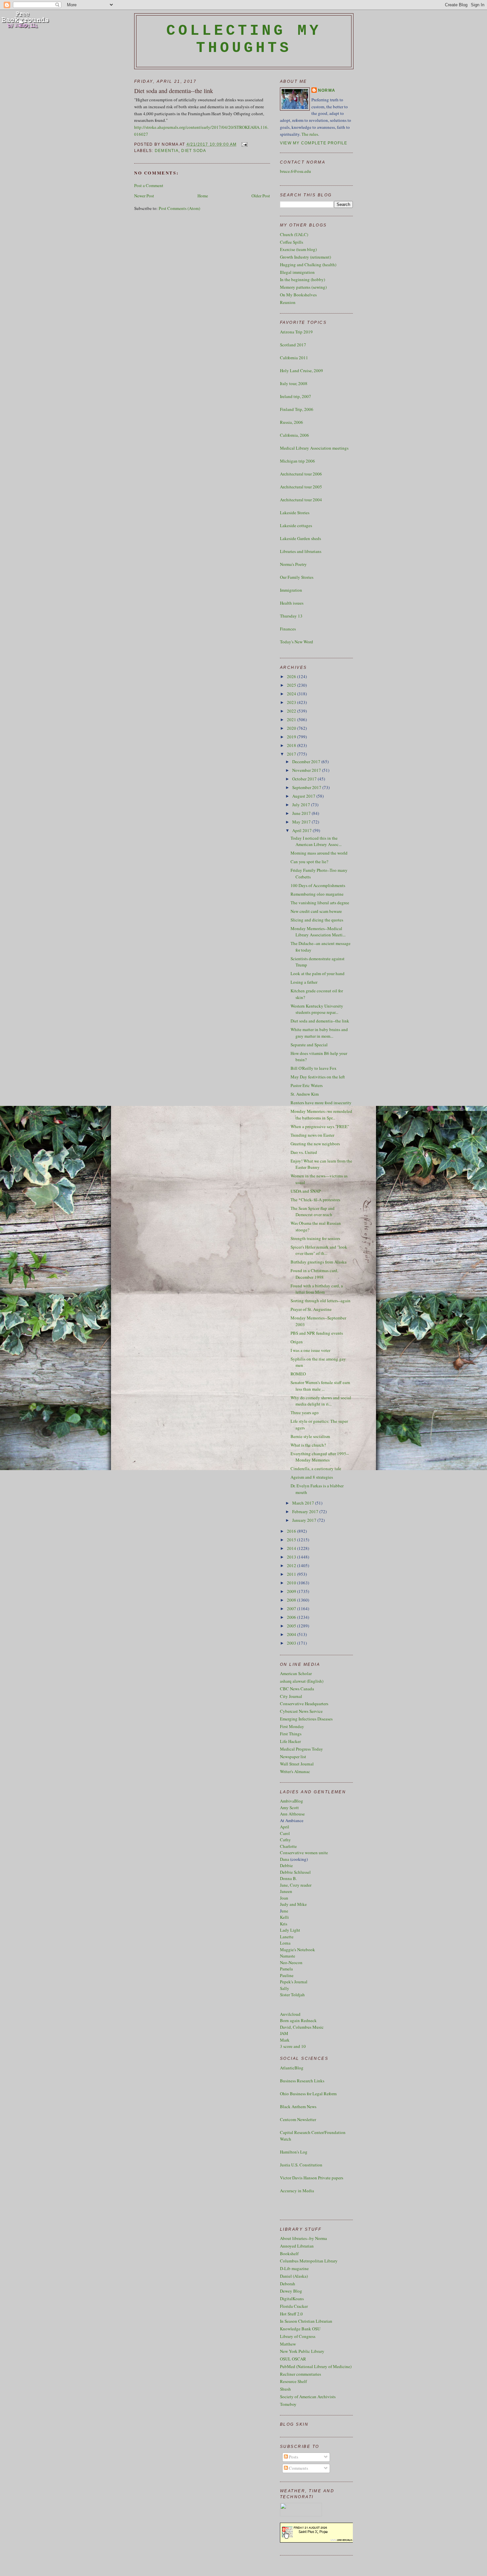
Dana (285, 1859)
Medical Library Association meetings (314, 448)
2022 (292, 711)
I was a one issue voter (310, 1350)
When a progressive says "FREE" (320, 1126)
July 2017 (302, 805)
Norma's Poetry (293, 564)
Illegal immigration (297, 272)
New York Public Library (302, 2351)
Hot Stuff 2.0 (291, 2314)
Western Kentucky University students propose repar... (317, 1009)
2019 (292, 737)
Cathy (285, 1840)
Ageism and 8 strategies (312, 1477)
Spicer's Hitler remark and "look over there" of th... (319, 1250)
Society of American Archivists (308, 2397)
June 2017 (302, 813)
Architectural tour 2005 (301, 487)
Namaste (288, 1956)
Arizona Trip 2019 (296, 332)
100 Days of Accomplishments (318, 885)
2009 (292, 1591)
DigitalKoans (292, 2299)
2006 (292, 1617)
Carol (285, 1833)
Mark (285, 2040)
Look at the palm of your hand (318, 973)
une (285, 1911)
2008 (292, 1600)
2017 (292, 754)
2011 (292, 1574)
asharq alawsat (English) (302, 1681)
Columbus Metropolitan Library (309, 2261)
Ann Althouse (292, 1814)
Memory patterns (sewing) (303, 287)
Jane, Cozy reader (296, 1885)
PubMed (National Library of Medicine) (316, 2366)
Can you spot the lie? (309, 862)
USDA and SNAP (306, 1191)
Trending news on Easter (312, 1135)
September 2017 (307, 787)
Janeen (286, 1891)
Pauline (287, 1975)
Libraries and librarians (301, 551)
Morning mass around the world (319, 853)
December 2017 (307, 762)
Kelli (284, 1917)
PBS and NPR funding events (317, 1333)
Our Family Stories (297, 577)
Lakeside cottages (296, 525)
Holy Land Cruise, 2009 (301, 371)
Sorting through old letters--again (321, 1301)
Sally (285, 1988)
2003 (292, 1643)
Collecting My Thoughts (244, 39)
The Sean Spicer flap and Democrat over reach (313, 1212)
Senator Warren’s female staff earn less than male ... (320, 1386)
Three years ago (305, 1412)
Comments (298, 2468)
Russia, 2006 (292, 422)
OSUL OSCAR (293, 2359)
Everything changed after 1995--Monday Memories (320, 1457)
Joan (284, 1898)
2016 (292, 1531)
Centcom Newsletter (298, 2119)
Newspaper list (293, 1757)
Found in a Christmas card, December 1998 (314, 1274)
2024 (292, 694)
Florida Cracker (294, 2306)
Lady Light (290, 1930)
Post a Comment (149, 185)
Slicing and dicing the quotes (317, 920)
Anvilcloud (290, 2014)
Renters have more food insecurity (321, 1103)
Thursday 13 (291, 616)
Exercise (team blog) (298, 249)
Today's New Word (297, 642)
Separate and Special (309, 1045)
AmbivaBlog (292, 1801)
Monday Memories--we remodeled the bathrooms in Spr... (321, 1115)
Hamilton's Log (294, 2152)
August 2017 (304, 796)
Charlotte (288, 1846)
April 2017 (302, 830)
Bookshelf (289, 2254)
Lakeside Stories (295, 513)
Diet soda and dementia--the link (174, 91)
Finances (288, 629)
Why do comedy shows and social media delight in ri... (321, 1401)
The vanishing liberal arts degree (320, 903)
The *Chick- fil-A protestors (315, 1200)
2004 (292, 1634)
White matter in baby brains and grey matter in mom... (319, 1033)
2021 (292, 719)
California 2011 (294, 358)
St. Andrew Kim (305, 1094)
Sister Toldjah (292, 1995)
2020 (292, 728)
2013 (292, 1557)
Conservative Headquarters (304, 1704)
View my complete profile (314, 143)
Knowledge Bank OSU (300, 2329)
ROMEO (298, 1374)
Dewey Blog (291, 2291)
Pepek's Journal (294, 1982)
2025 (292, 685)
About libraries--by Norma (303, 2238)
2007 (292, 1609)
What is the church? (308, 1445)
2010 (292, 1583)
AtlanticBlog (292, 2068)
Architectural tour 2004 (301, 500)
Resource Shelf (293, 2381)
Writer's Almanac (295, 1771)
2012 (292, 1565)
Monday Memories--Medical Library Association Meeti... (318, 932)
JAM (284, 2033)
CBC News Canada (297, 1689)
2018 (292, 745)
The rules (310, 134)
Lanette (287, 1937)
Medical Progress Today (301, 1749)
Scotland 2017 (293, 345)
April (285, 1827)
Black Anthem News (298, 2106)
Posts (293, 2457)
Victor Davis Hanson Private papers (312, 2178)
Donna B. (288, 1878)
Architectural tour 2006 (301, 474)
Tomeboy (288, 2404)
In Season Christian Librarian (306, 2321)
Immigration (291, 590)
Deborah (288, 2284)
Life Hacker (290, 1741)
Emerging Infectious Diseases (306, 1719)
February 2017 (306, 1511)
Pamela (286, 1969)
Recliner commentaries (300, 2374)
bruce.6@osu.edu (296, 171)
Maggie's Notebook (298, 1950)
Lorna (285, 1943)
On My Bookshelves (298, 295)
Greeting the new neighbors (315, 1144)
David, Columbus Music (302, 2027)
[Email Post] (243, 144)
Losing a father (304, 982)
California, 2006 (295, 435)
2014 (292, 1548)
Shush (285, 2389)
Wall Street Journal (297, 1764)
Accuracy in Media (297, 2191)
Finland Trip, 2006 (297, 409)
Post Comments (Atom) (179, 208)
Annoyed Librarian (297, 2246)
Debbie (286, 1865)
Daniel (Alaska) (294, 2276)
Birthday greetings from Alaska (319, 1262)
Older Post (261, 196)
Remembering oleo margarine (317, 894)
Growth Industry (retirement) (305, 257)
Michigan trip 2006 (298, 461)
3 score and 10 (293, 2046)
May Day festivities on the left (318, 1077)
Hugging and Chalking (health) (308, 265)
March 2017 (304, 1503)
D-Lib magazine (294, 2268)
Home (203, 196)
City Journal (291, 1696)
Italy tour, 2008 (294, 383)
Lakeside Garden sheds (300, 538)
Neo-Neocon (291, 1962)
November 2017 (307, 770)
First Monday (292, 1726)
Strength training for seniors (315, 1238)
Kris (284, 1924)
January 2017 (305, 1520)
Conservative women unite (304, 1853)
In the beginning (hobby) (302, 279)
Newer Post (144, 196)
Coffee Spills (292, 242)
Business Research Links (302, 2081)
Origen (297, 1342)
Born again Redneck (298, 2020)
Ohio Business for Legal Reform (308, 2094)
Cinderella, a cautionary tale (316, 1468)
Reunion (288, 302)
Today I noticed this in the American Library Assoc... (316, 841)
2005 (292, 1626)
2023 (292, 702)
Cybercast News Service (301, 1711)
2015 (292, 1540)
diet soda (194, 151)
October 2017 (305, 779)
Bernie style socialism (310, 1436)
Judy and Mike (293, 1904)
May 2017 (302, 822)
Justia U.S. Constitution (301, 2165)
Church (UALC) (294, 234)
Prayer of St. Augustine (311, 1309)
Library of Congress (298, 2336)
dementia (167, 151)
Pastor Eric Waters (307, 1085)
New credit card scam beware (316, 911)
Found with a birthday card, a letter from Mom (317, 1289)
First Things (291, 1734)
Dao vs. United (304, 1152)
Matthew (288, 2344)
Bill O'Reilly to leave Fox (314, 1068)
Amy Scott (289, 1808)
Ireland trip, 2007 (296, 396)
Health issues (292, 603)
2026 (292, 676)
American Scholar (296, 1673)
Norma (327, 90)
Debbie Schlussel (295, 1872)
